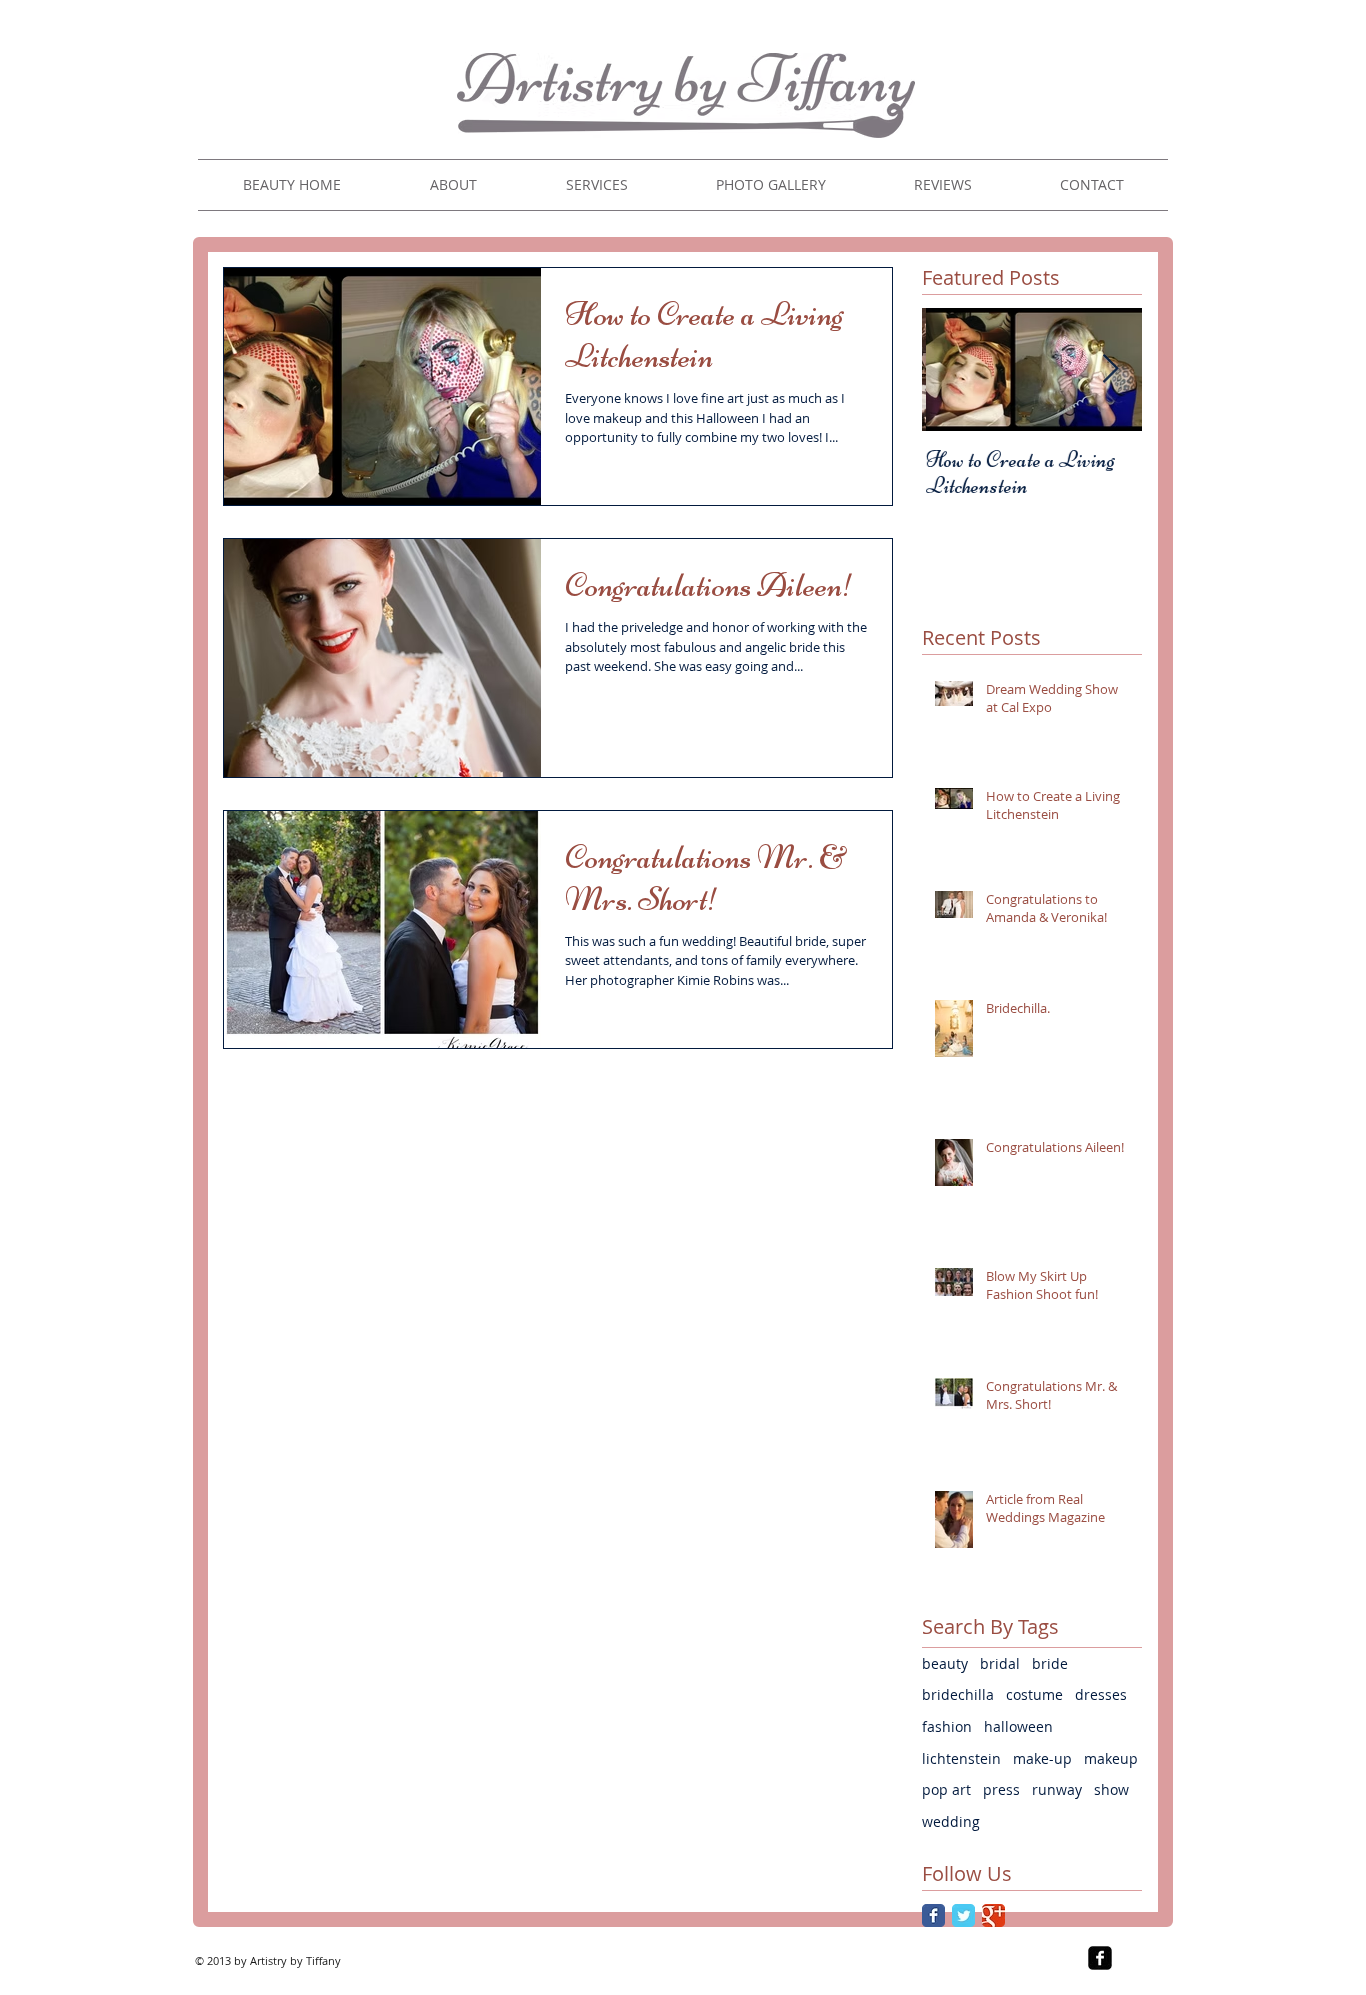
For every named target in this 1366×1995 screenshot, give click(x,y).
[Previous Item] (954, 369)
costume (1034, 1694)
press (1001, 1789)
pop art (946, 1789)
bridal (1000, 1663)
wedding (951, 1821)
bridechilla (958, 1694)
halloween (1018, 1726)
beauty (945, 1663)
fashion (947, 1726)
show (1111, 1789)
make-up (1042, 1758)
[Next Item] (1110, 369)
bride (1050, 1663)
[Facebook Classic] (933, 1915)
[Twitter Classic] (963, 1915)
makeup (1111, 1758)
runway (1057, 1789)
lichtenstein (961, 1758)
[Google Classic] (993, 1915)
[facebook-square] (1100, 1958)
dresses (1101, 1694)
